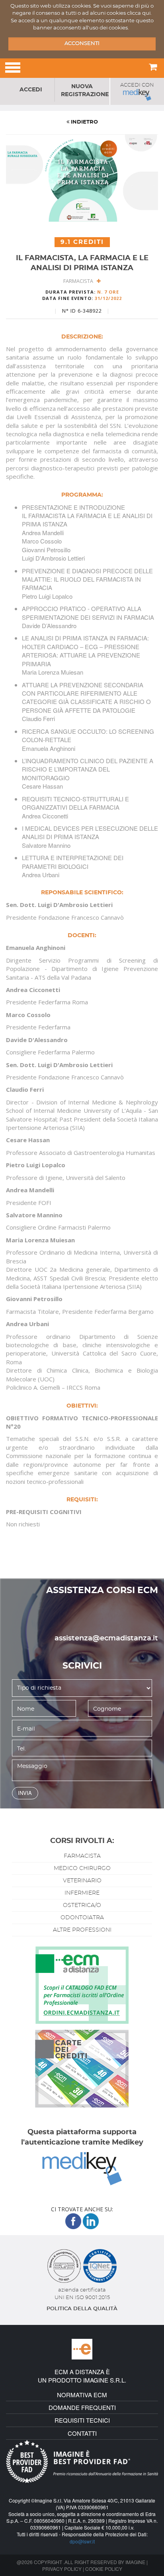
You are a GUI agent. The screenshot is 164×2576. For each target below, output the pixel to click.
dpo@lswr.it (82, 2541)
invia (25, 1793)
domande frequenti (82, 2407)
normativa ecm (82, 2395)
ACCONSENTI (82, 44)
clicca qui (139, 13)
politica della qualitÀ (82, 2309)
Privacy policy (62, 2569)
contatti (82, 2433)
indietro (84, 122)
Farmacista (80, 281)
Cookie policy (104, 2569)
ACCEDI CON (137, 85)
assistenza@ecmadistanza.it (106, 1638)
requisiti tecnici (82, 2420)
